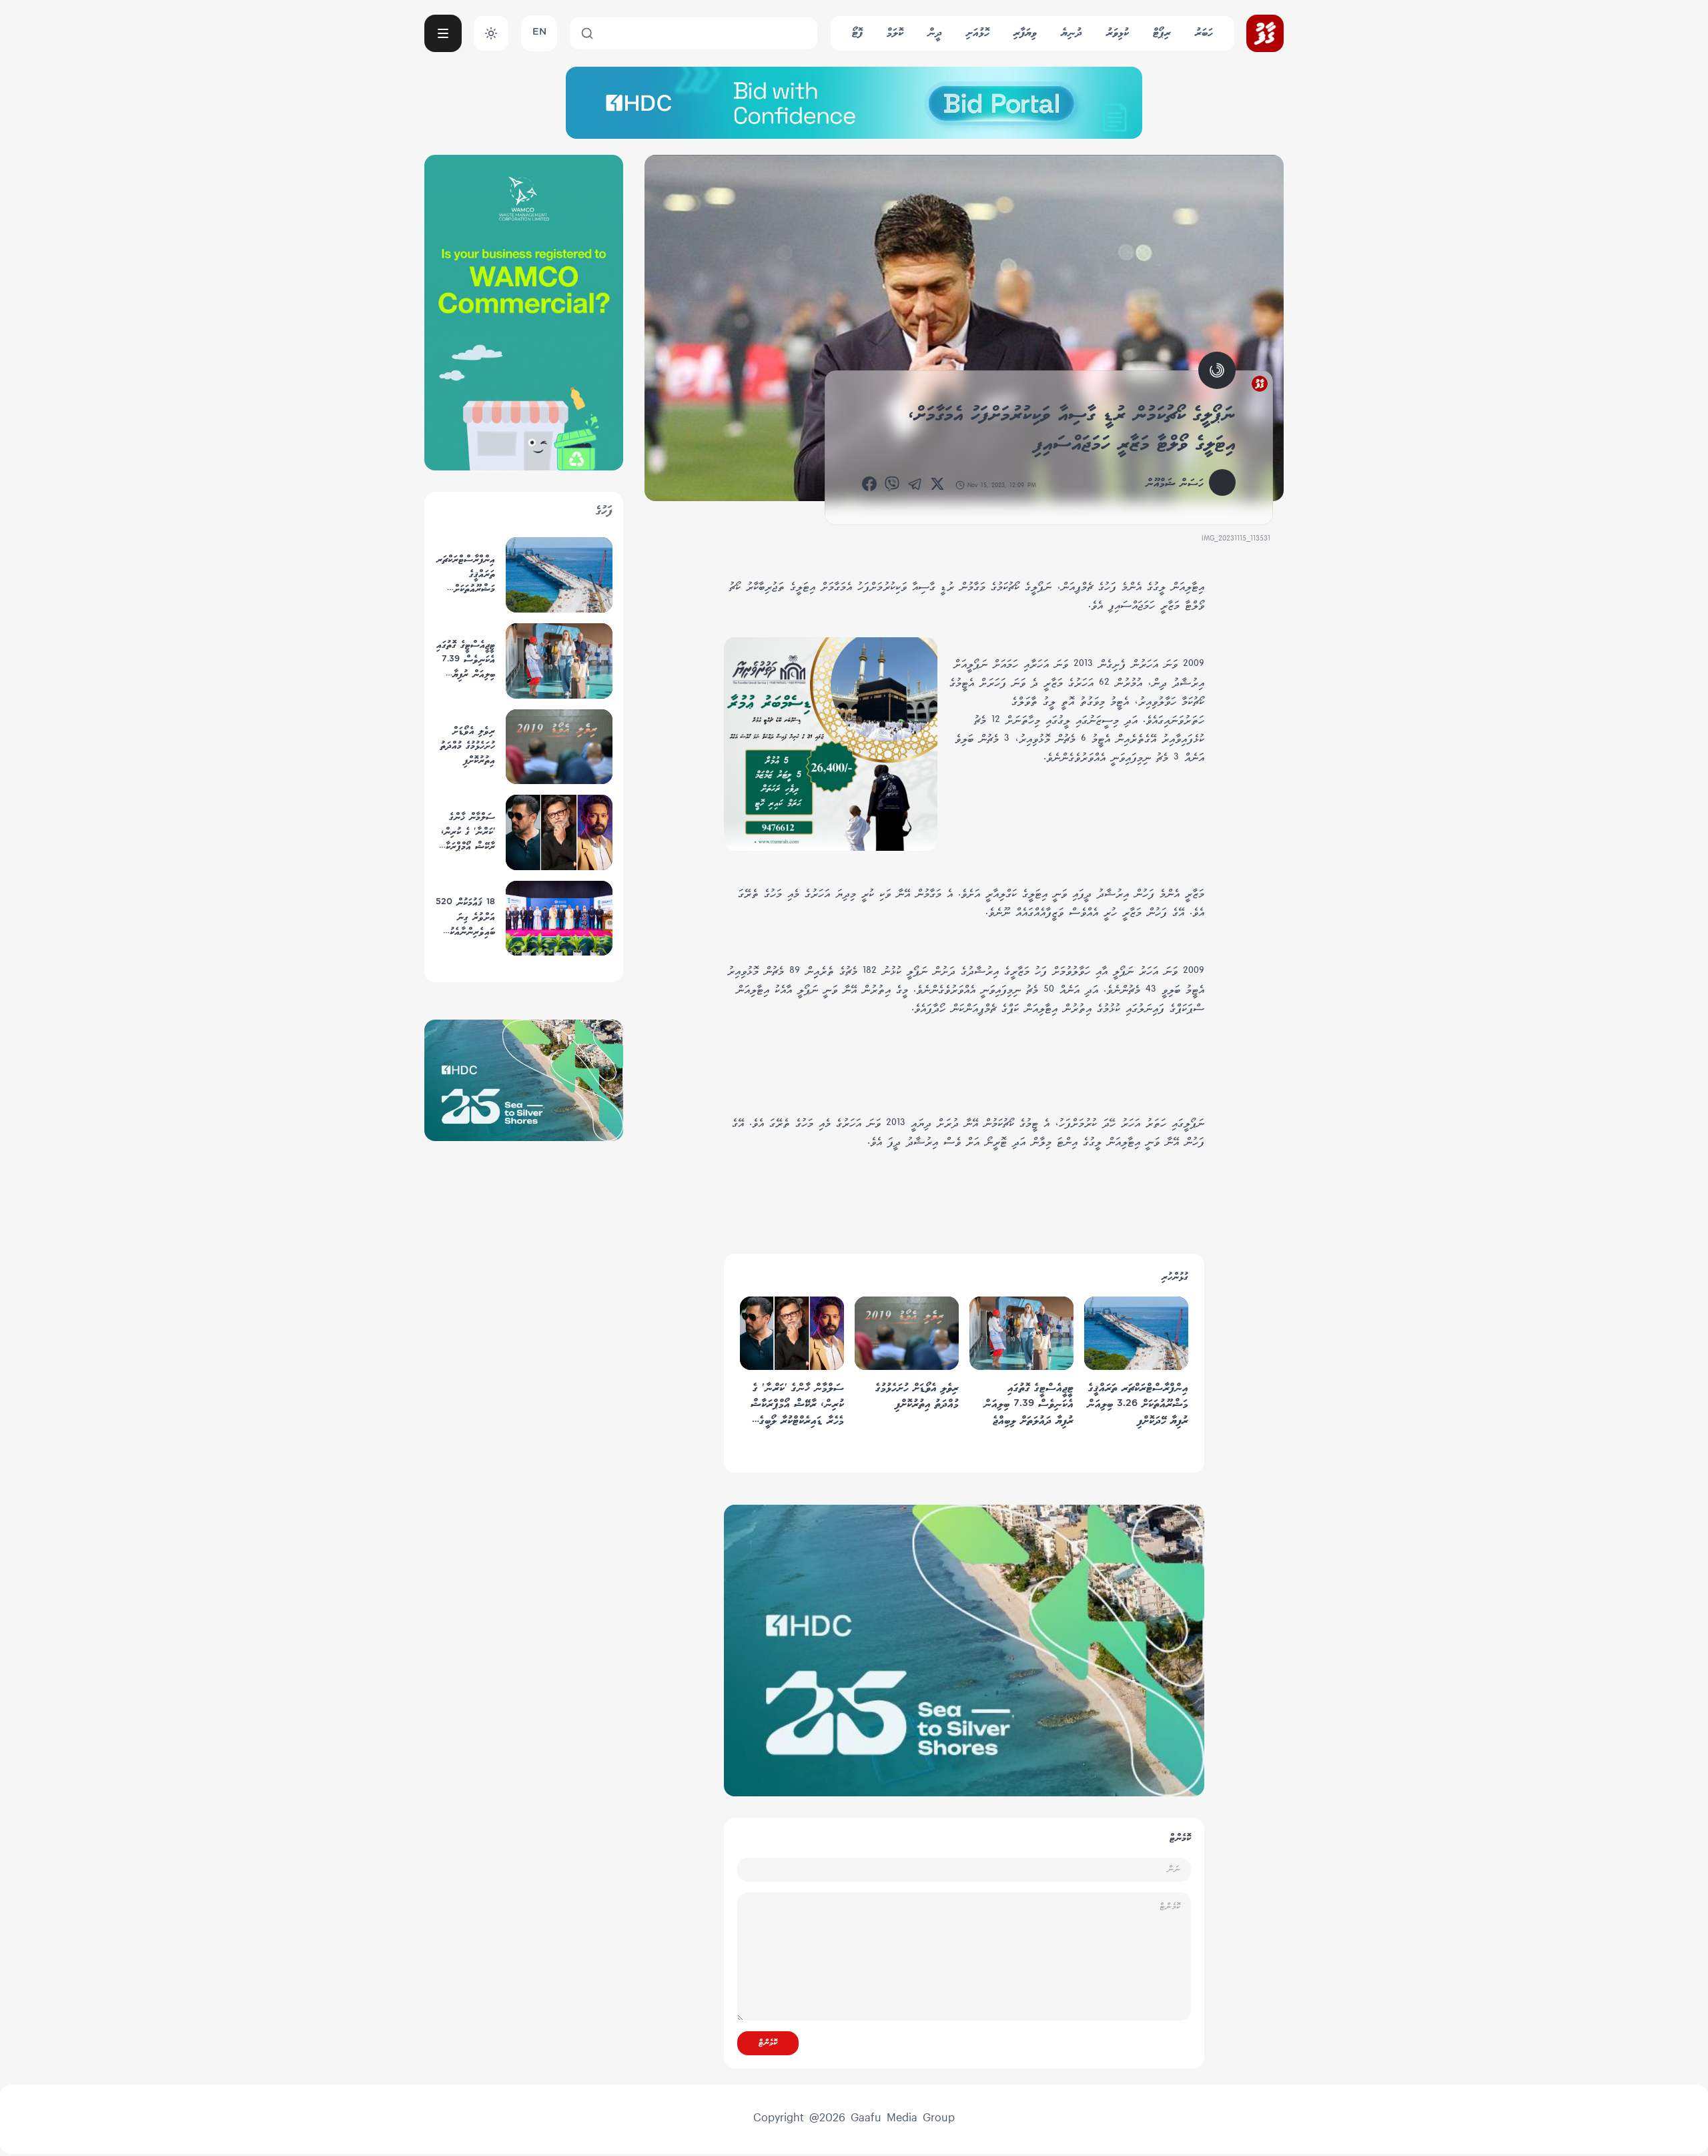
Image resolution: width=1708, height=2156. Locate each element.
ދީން (935, 33)
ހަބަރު (1204, 33)
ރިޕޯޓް (1162, 33)
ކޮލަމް (895, 33)
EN (539, 33)
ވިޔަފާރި (1025, 33)
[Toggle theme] (491, 33)
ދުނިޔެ (1072, 33)
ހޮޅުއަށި (978, 33)
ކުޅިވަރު (1118, 33)
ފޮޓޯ (857, 33)
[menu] (443, 33)
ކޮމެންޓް (768, 2043)
